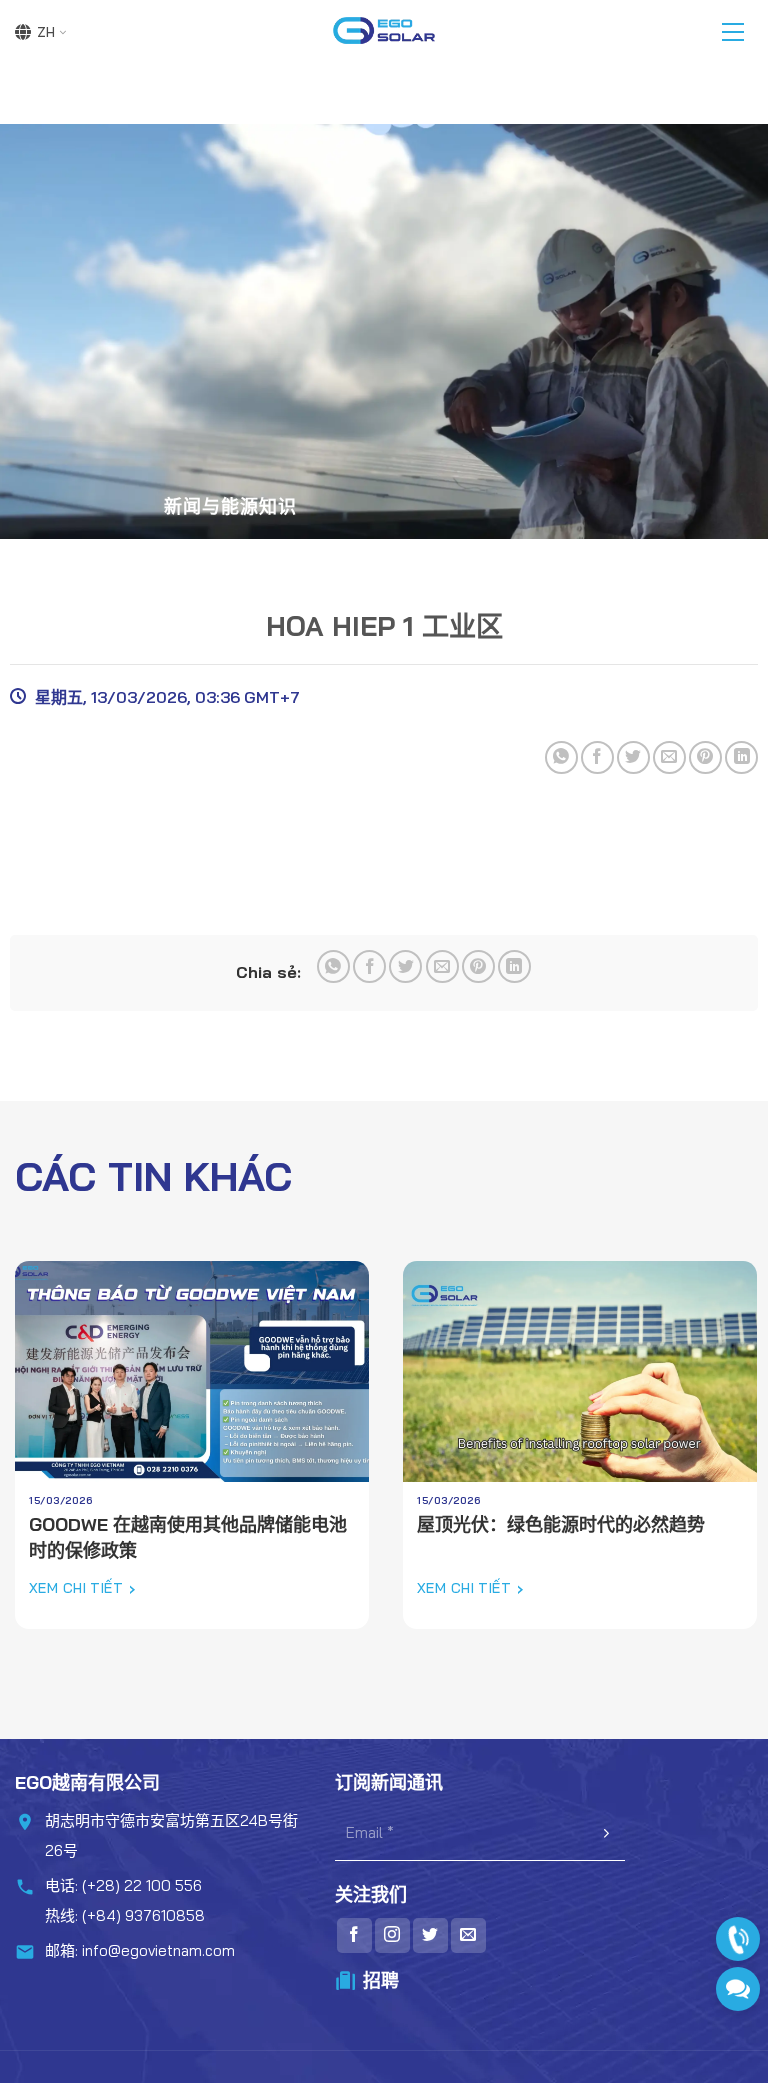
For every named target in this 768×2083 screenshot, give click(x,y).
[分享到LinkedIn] (741, 757)
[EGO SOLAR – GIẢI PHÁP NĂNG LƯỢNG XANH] (384, 32)
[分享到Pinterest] (705, 757)
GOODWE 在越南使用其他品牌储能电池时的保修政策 (188, 1537)
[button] (733, 32)
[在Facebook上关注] (354, 1935)
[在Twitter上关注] (430, 1935)
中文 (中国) (40, 32)
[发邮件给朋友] (669, 757)
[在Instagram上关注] (392, 1935)
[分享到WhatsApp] (561, 757)
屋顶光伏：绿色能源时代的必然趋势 (561, 1524)
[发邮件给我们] (468, 1935)
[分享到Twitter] (633, 757)
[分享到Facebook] (597, 757)
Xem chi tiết (76, 1588)
